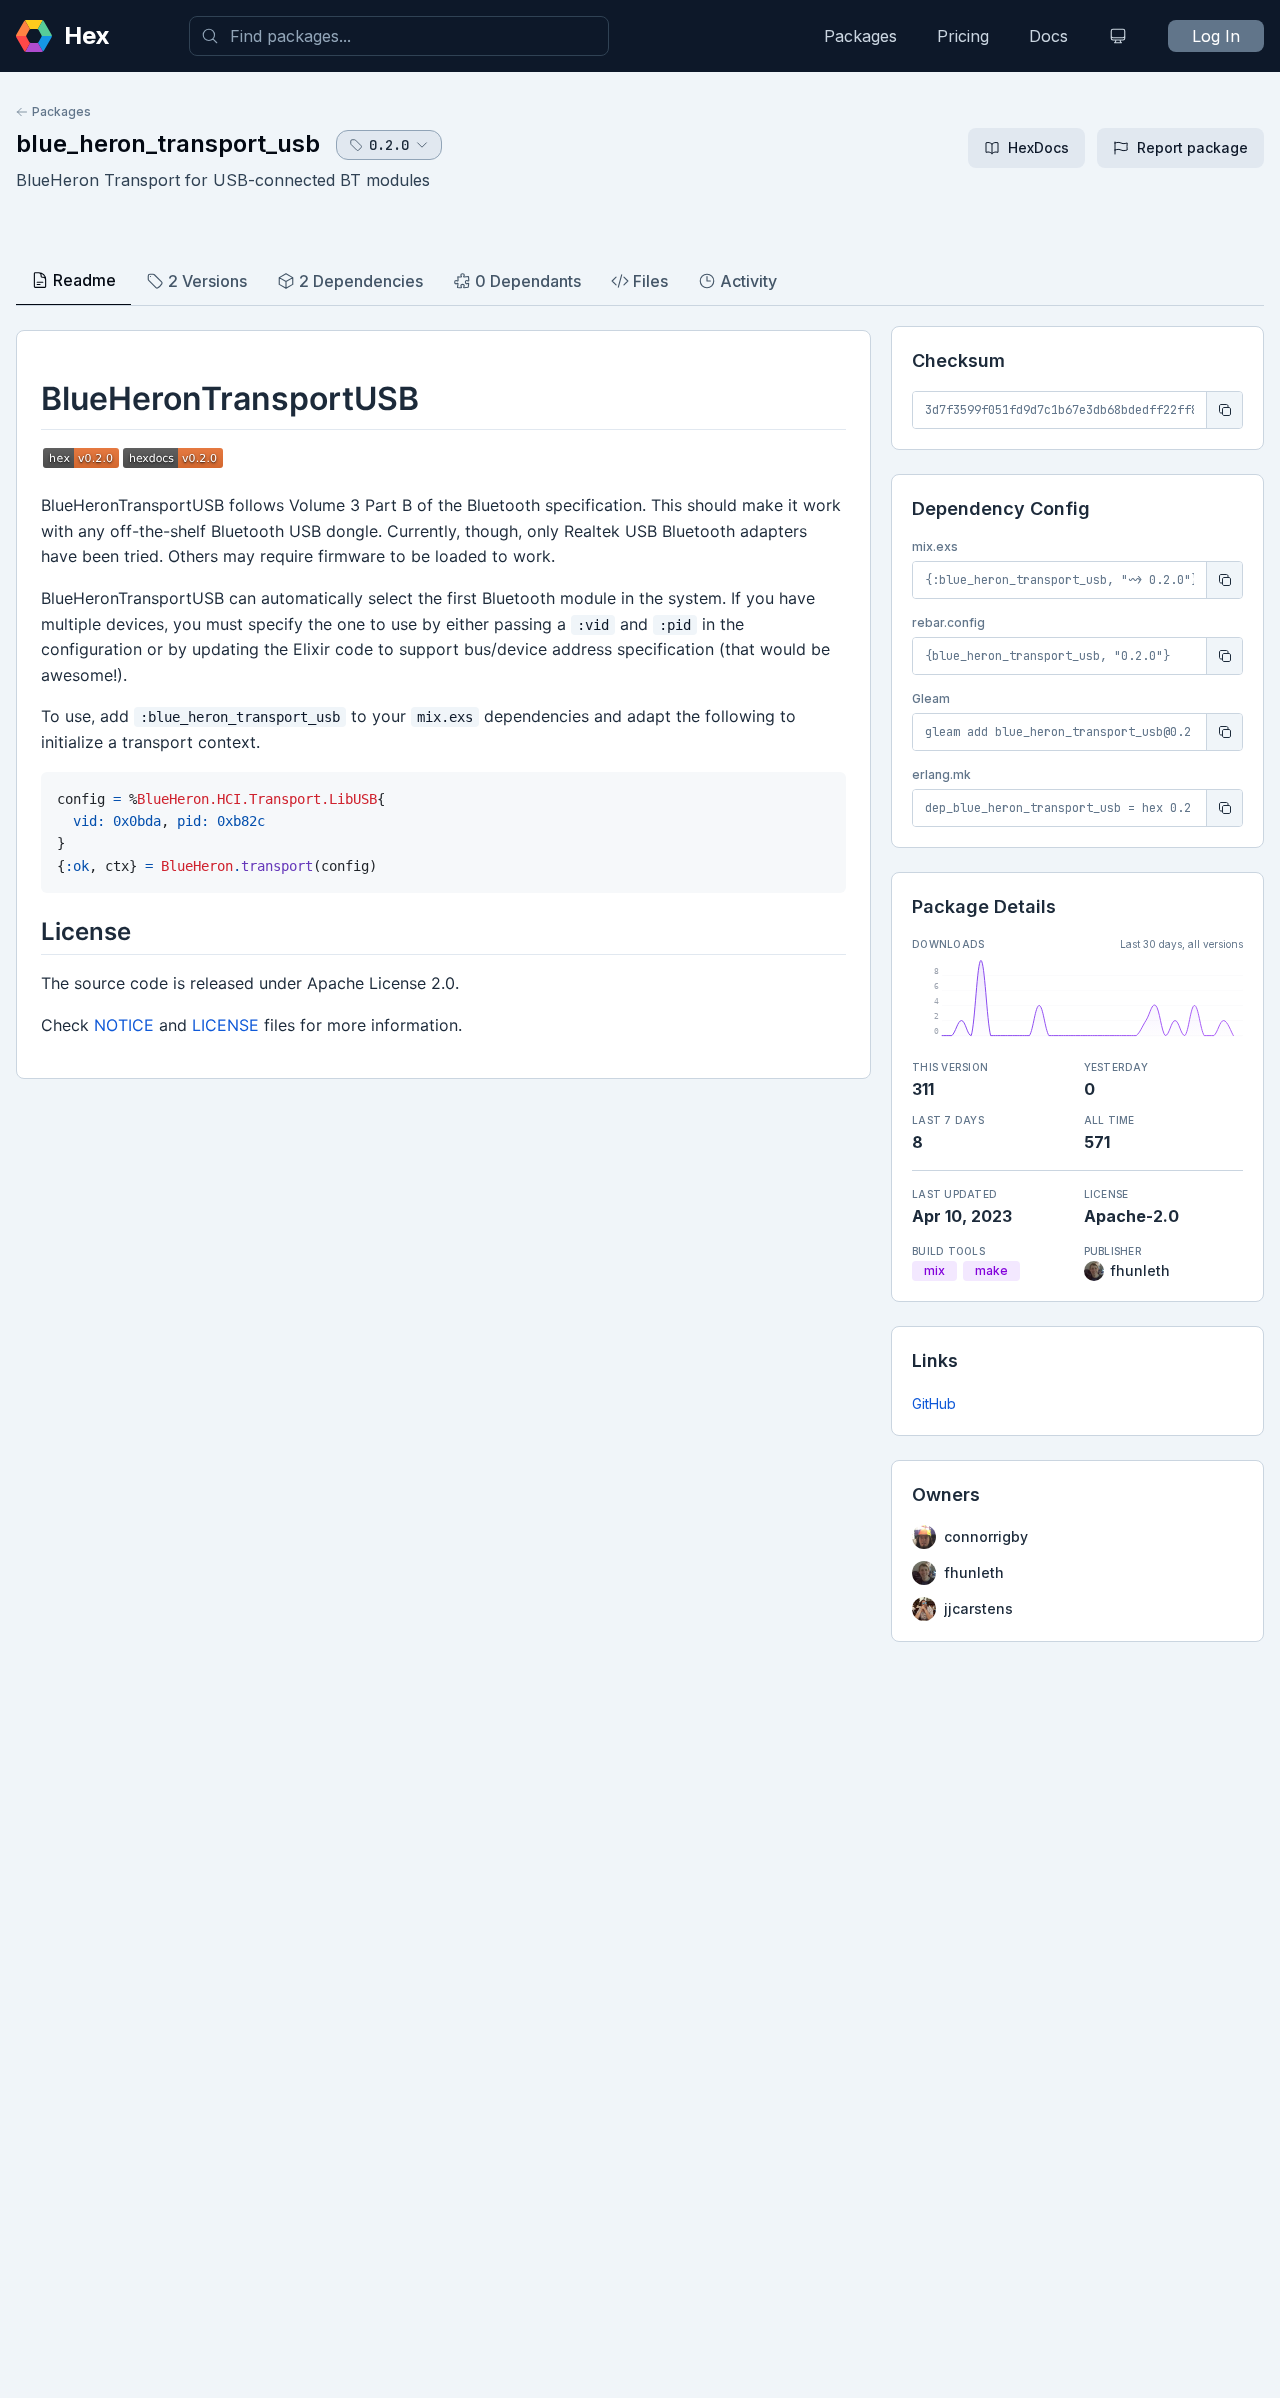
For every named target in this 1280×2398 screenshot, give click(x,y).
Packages (860, 36)
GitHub (934, 1403)
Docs (1048, 36)
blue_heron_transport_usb (168, 143)
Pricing (963, 36)
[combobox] (399, 36)
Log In (1216, 36)
